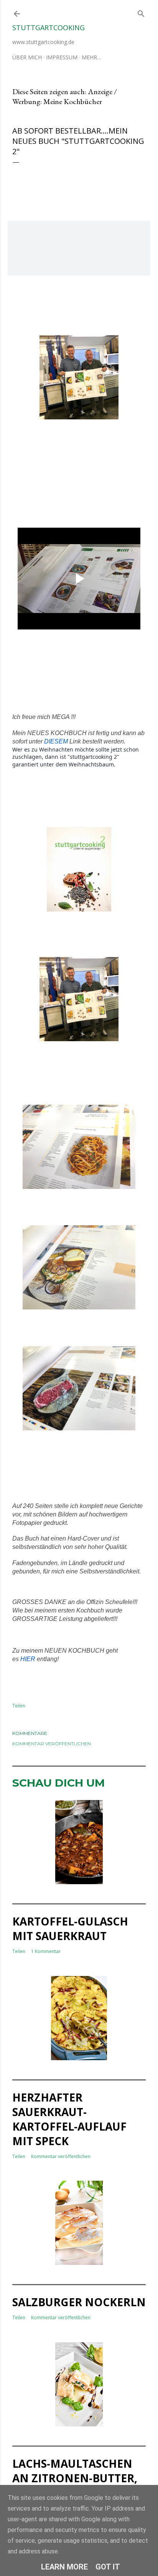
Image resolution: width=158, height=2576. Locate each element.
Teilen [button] (19, 1706)
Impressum (62, 57)
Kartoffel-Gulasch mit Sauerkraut (70, 1929)
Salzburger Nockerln (79, 2302)
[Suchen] (141, 12)
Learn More (64, 2567)
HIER (28, 1659)
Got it (108, 2567)
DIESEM (56, 741)
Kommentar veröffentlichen (52, 1744)
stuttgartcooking (49, 28)
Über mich (27, 57)
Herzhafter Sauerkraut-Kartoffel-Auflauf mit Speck (69, 2119)
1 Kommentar (46, 1951)
